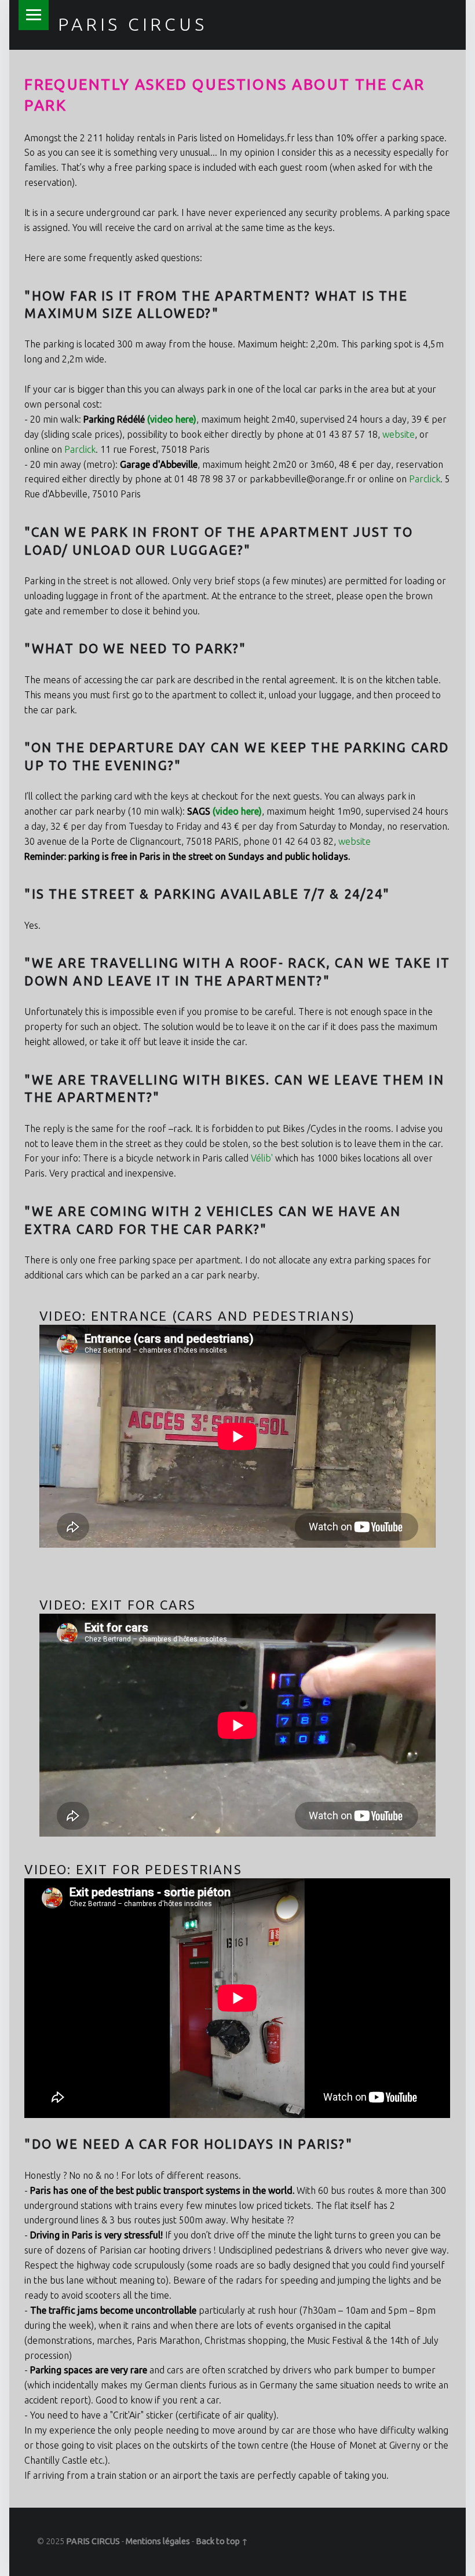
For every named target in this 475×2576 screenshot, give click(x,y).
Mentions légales (158, 2541)
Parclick (80, 449)
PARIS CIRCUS (132, 24)
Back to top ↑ (222, 2541)
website (399, 434)
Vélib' (262, 1158)
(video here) (172, 419)
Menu (34, 15)
